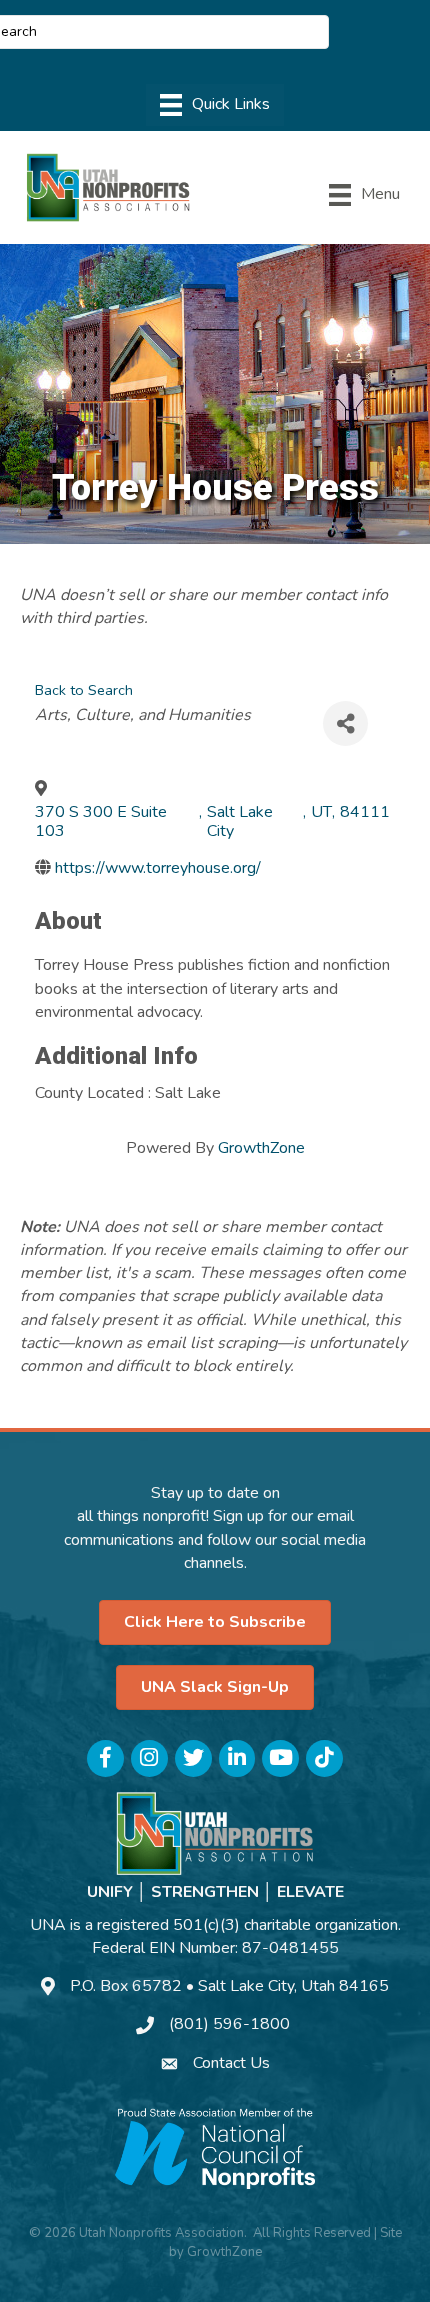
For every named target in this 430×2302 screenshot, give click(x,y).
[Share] (345, 723)
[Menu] (215, 105)
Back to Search (84, 690)
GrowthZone (261, 1148)
